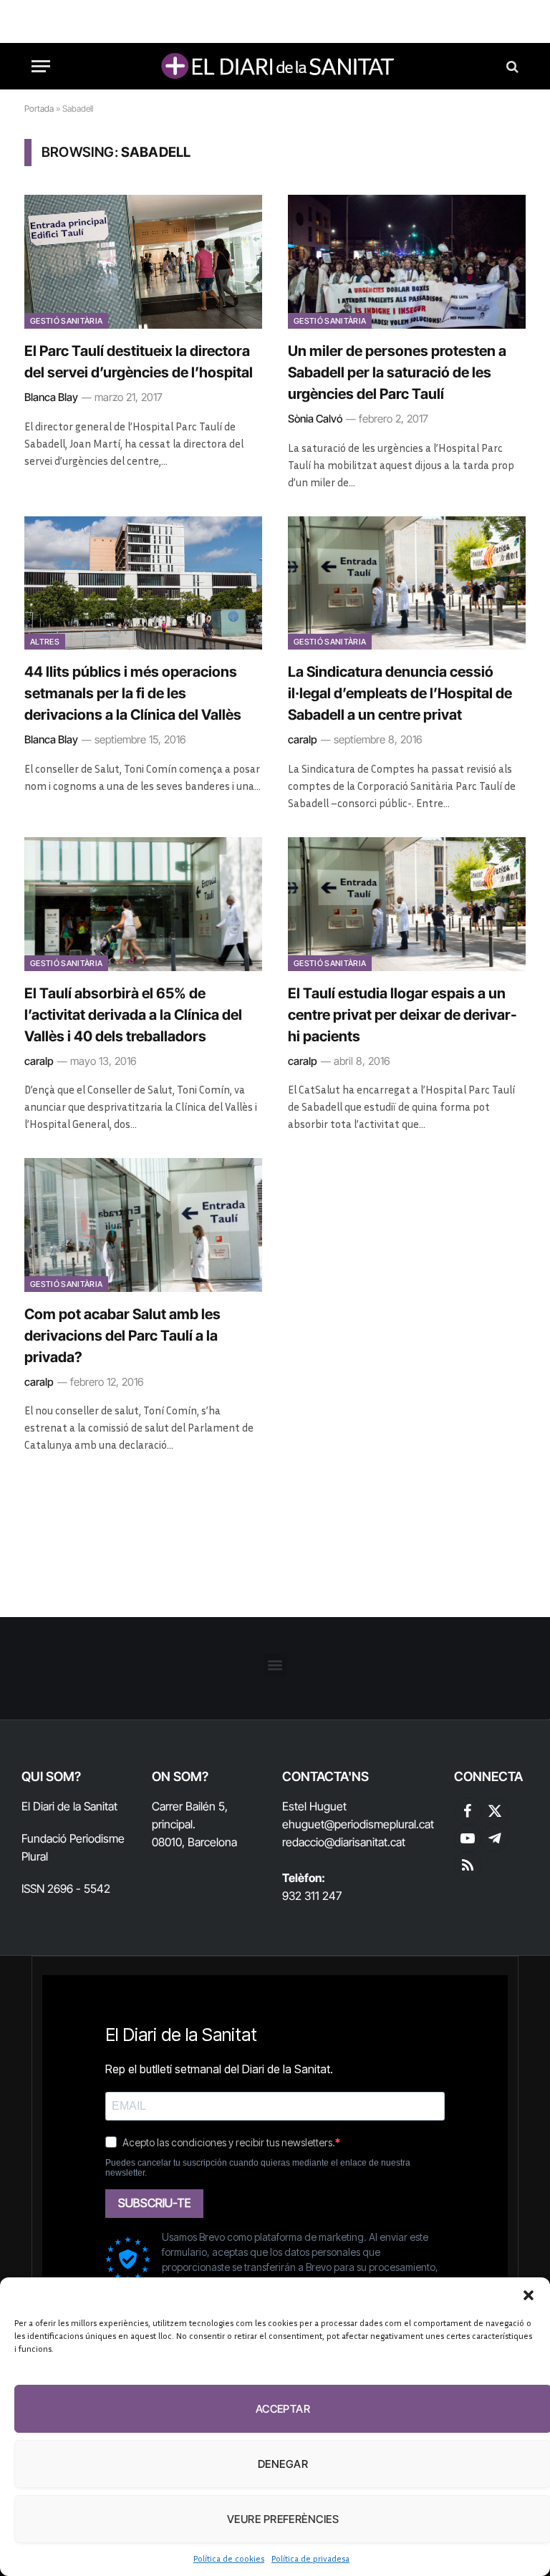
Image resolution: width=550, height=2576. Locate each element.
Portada (39, 108)
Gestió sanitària (66, 321)
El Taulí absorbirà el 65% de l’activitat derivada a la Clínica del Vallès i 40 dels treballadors (133, 1015)
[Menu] (41, 66)
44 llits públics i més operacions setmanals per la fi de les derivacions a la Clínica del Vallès (133, 693)
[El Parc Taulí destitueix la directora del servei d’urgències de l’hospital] (143, 262)
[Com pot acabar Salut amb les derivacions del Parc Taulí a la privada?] (143, 1225)
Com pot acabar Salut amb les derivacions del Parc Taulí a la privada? (122, 1336)
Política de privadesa (310, 2558)
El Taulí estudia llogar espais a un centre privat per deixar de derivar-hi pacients (402, 1015)
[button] (529, 2295)
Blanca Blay (51, 397)
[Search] (511, 66)
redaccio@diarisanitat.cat (344, 1842)
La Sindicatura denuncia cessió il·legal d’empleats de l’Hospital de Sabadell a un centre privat (400, 693)
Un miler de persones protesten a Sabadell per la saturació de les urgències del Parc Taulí (397, 372)
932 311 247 (312, 1896)
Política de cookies (229, 2558)
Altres (45, 642)
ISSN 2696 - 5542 (66, 1888)
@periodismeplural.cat (379, 1824)
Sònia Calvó (315, 419)
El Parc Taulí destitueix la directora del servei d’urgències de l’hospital (139, 362)
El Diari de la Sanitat (69, 1806)
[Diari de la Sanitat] (275, 66)
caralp (303, 739)
